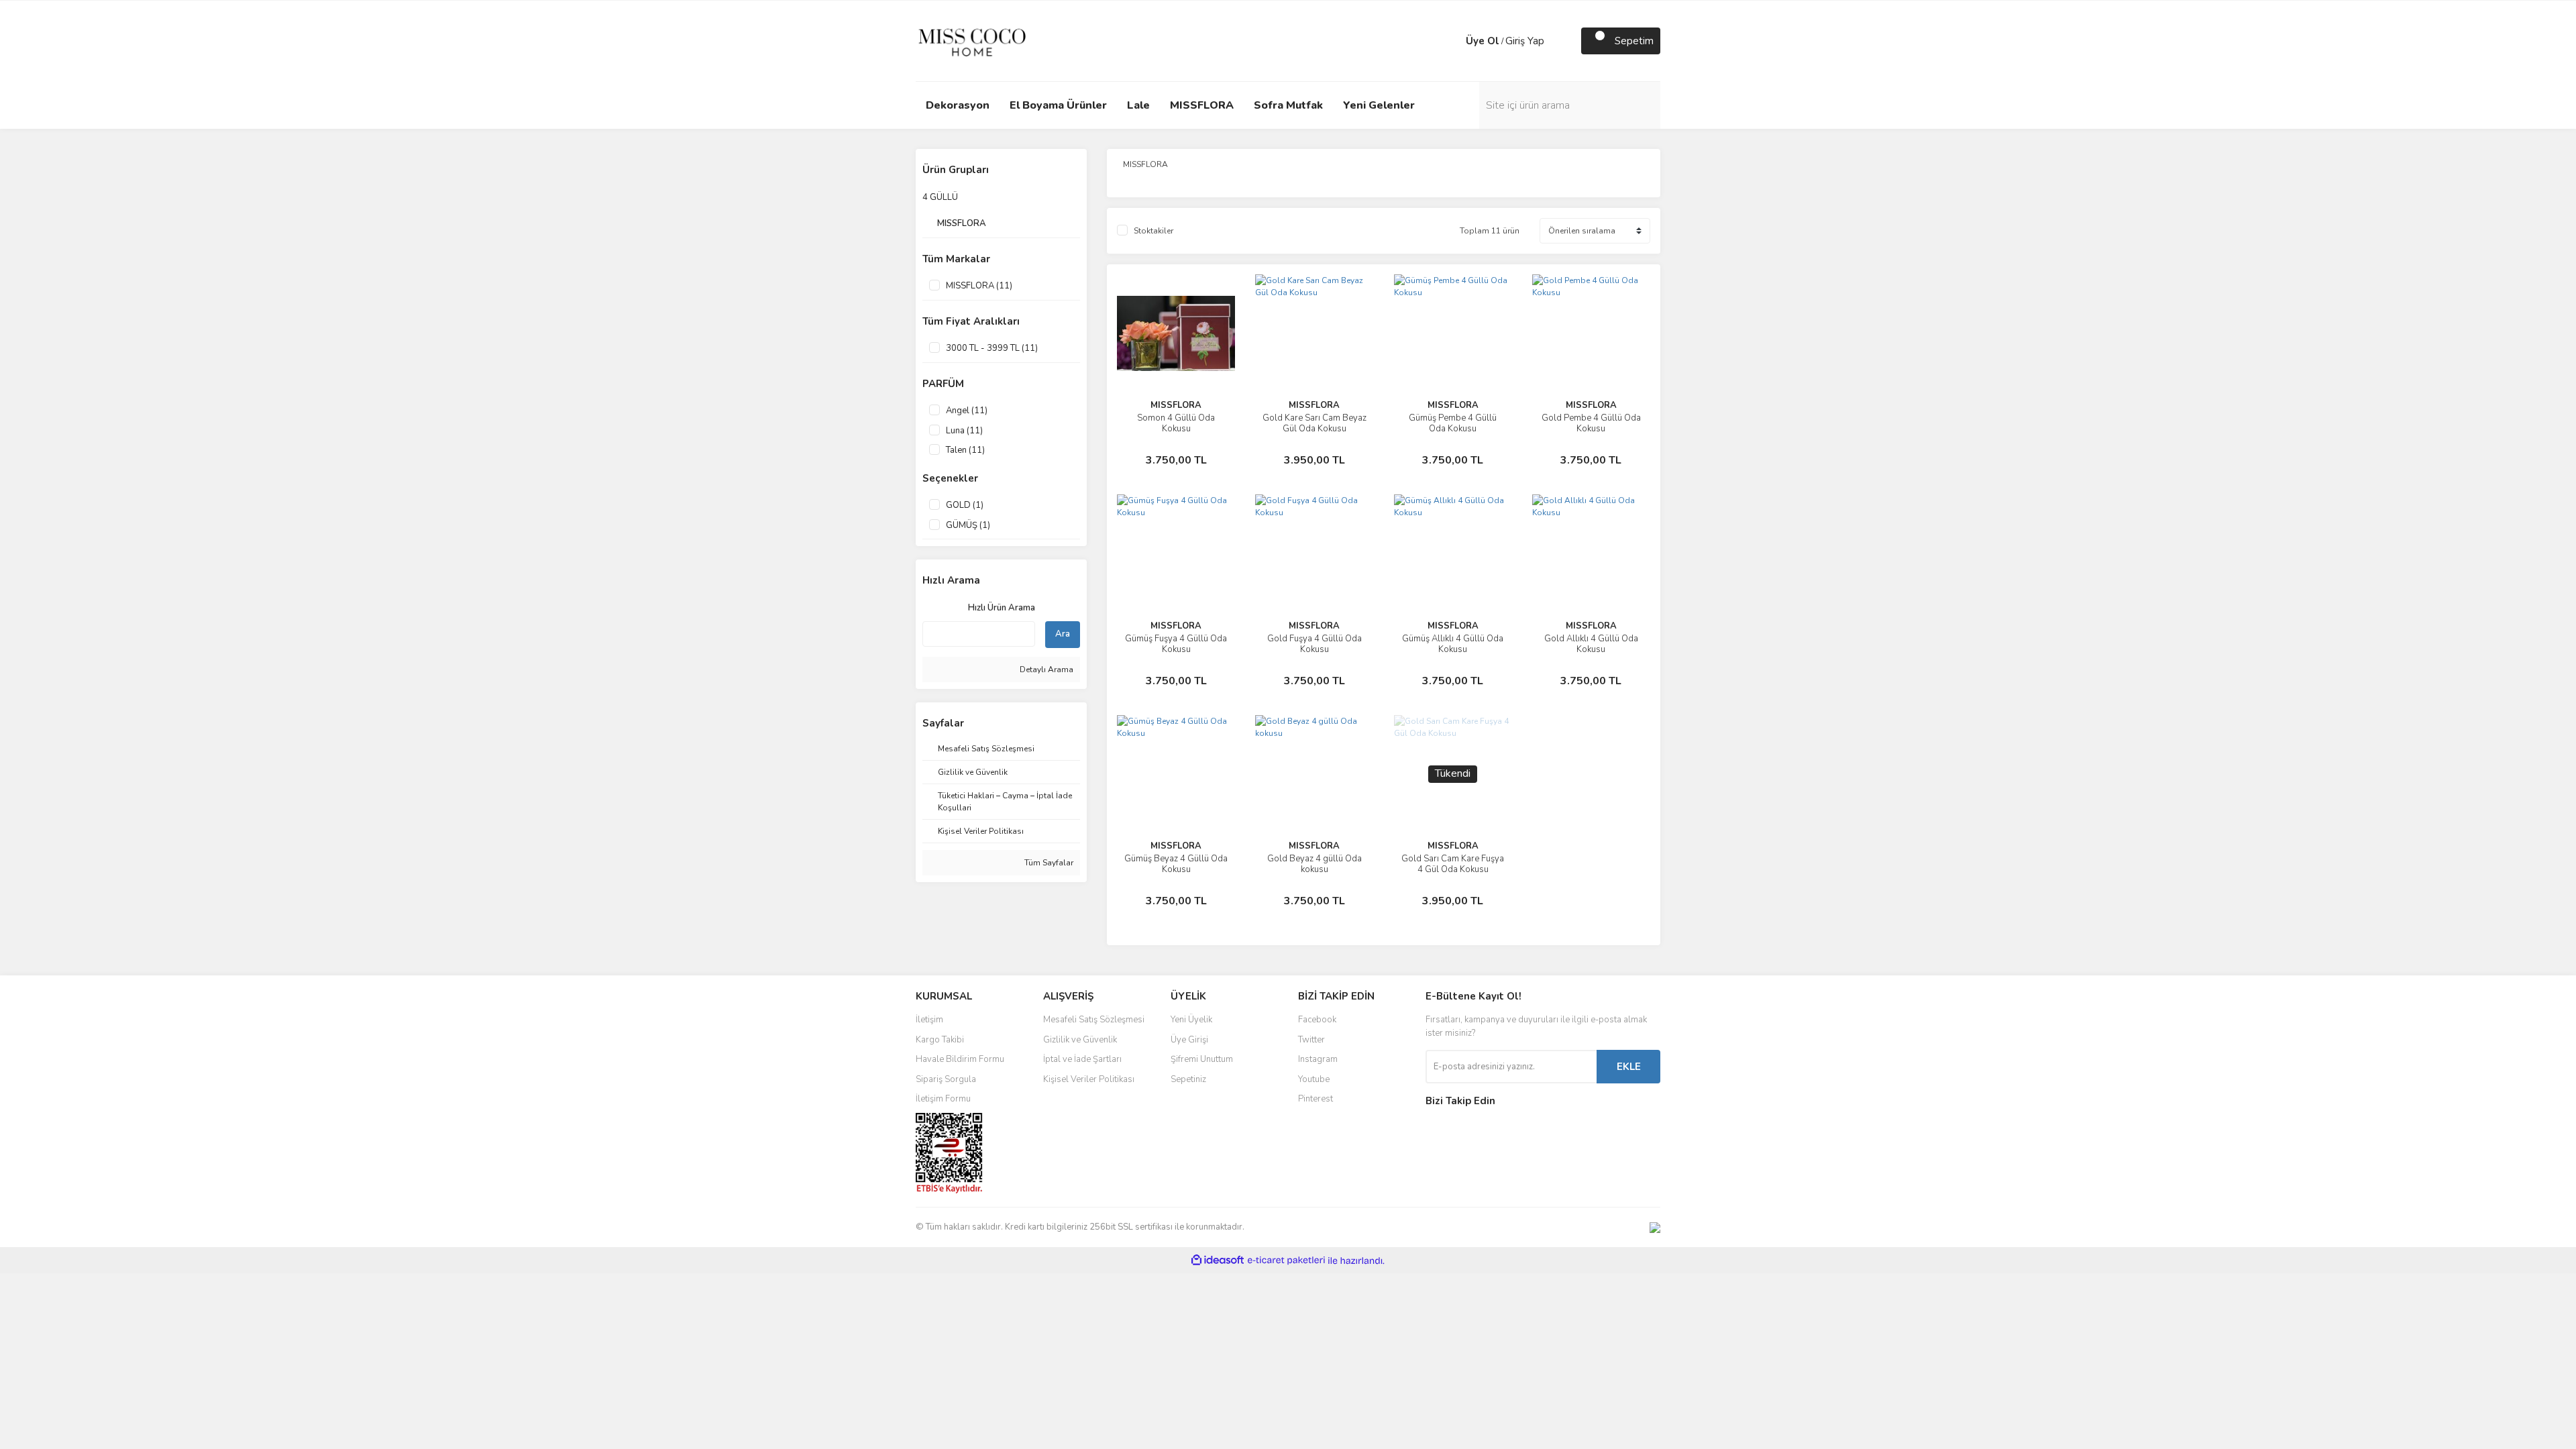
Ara (1063, 634)
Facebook (1317, 1020)
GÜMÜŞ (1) (968, 525)
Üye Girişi (1189, 1040)
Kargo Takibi (940, 1040)
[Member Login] (1452, 41)
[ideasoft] (1218, 1261)
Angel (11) (967, 411)
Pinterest (1316, 1099)
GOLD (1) (965, 505)
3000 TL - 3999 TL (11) (992, 348)
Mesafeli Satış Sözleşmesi (1094, 1020)
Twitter (1311, 1040)
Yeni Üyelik (1191, 1020)
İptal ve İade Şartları (1082, 1059)
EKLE (1629, 1067)
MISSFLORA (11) (979, 286)
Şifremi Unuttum (1202, 1059)
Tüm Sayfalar (1048, 863)
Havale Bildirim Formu (960, 1059)
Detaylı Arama (1045, 669)
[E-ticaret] (1286, 1260)
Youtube (1314, 1079)
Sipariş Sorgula (946, 1079)
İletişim (929, 1020)
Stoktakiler (1153, 231)
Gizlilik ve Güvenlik (1080, 1040)
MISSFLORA (1176, 405)
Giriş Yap (1525, 41)
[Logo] (972, 40)
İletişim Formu (943, 1099)
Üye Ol (1483, 41)
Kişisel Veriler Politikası (1089, 1079)
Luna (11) (964, 431)
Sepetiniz (1188, 1079)
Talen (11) (965, 450)
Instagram (1318, 1059)
